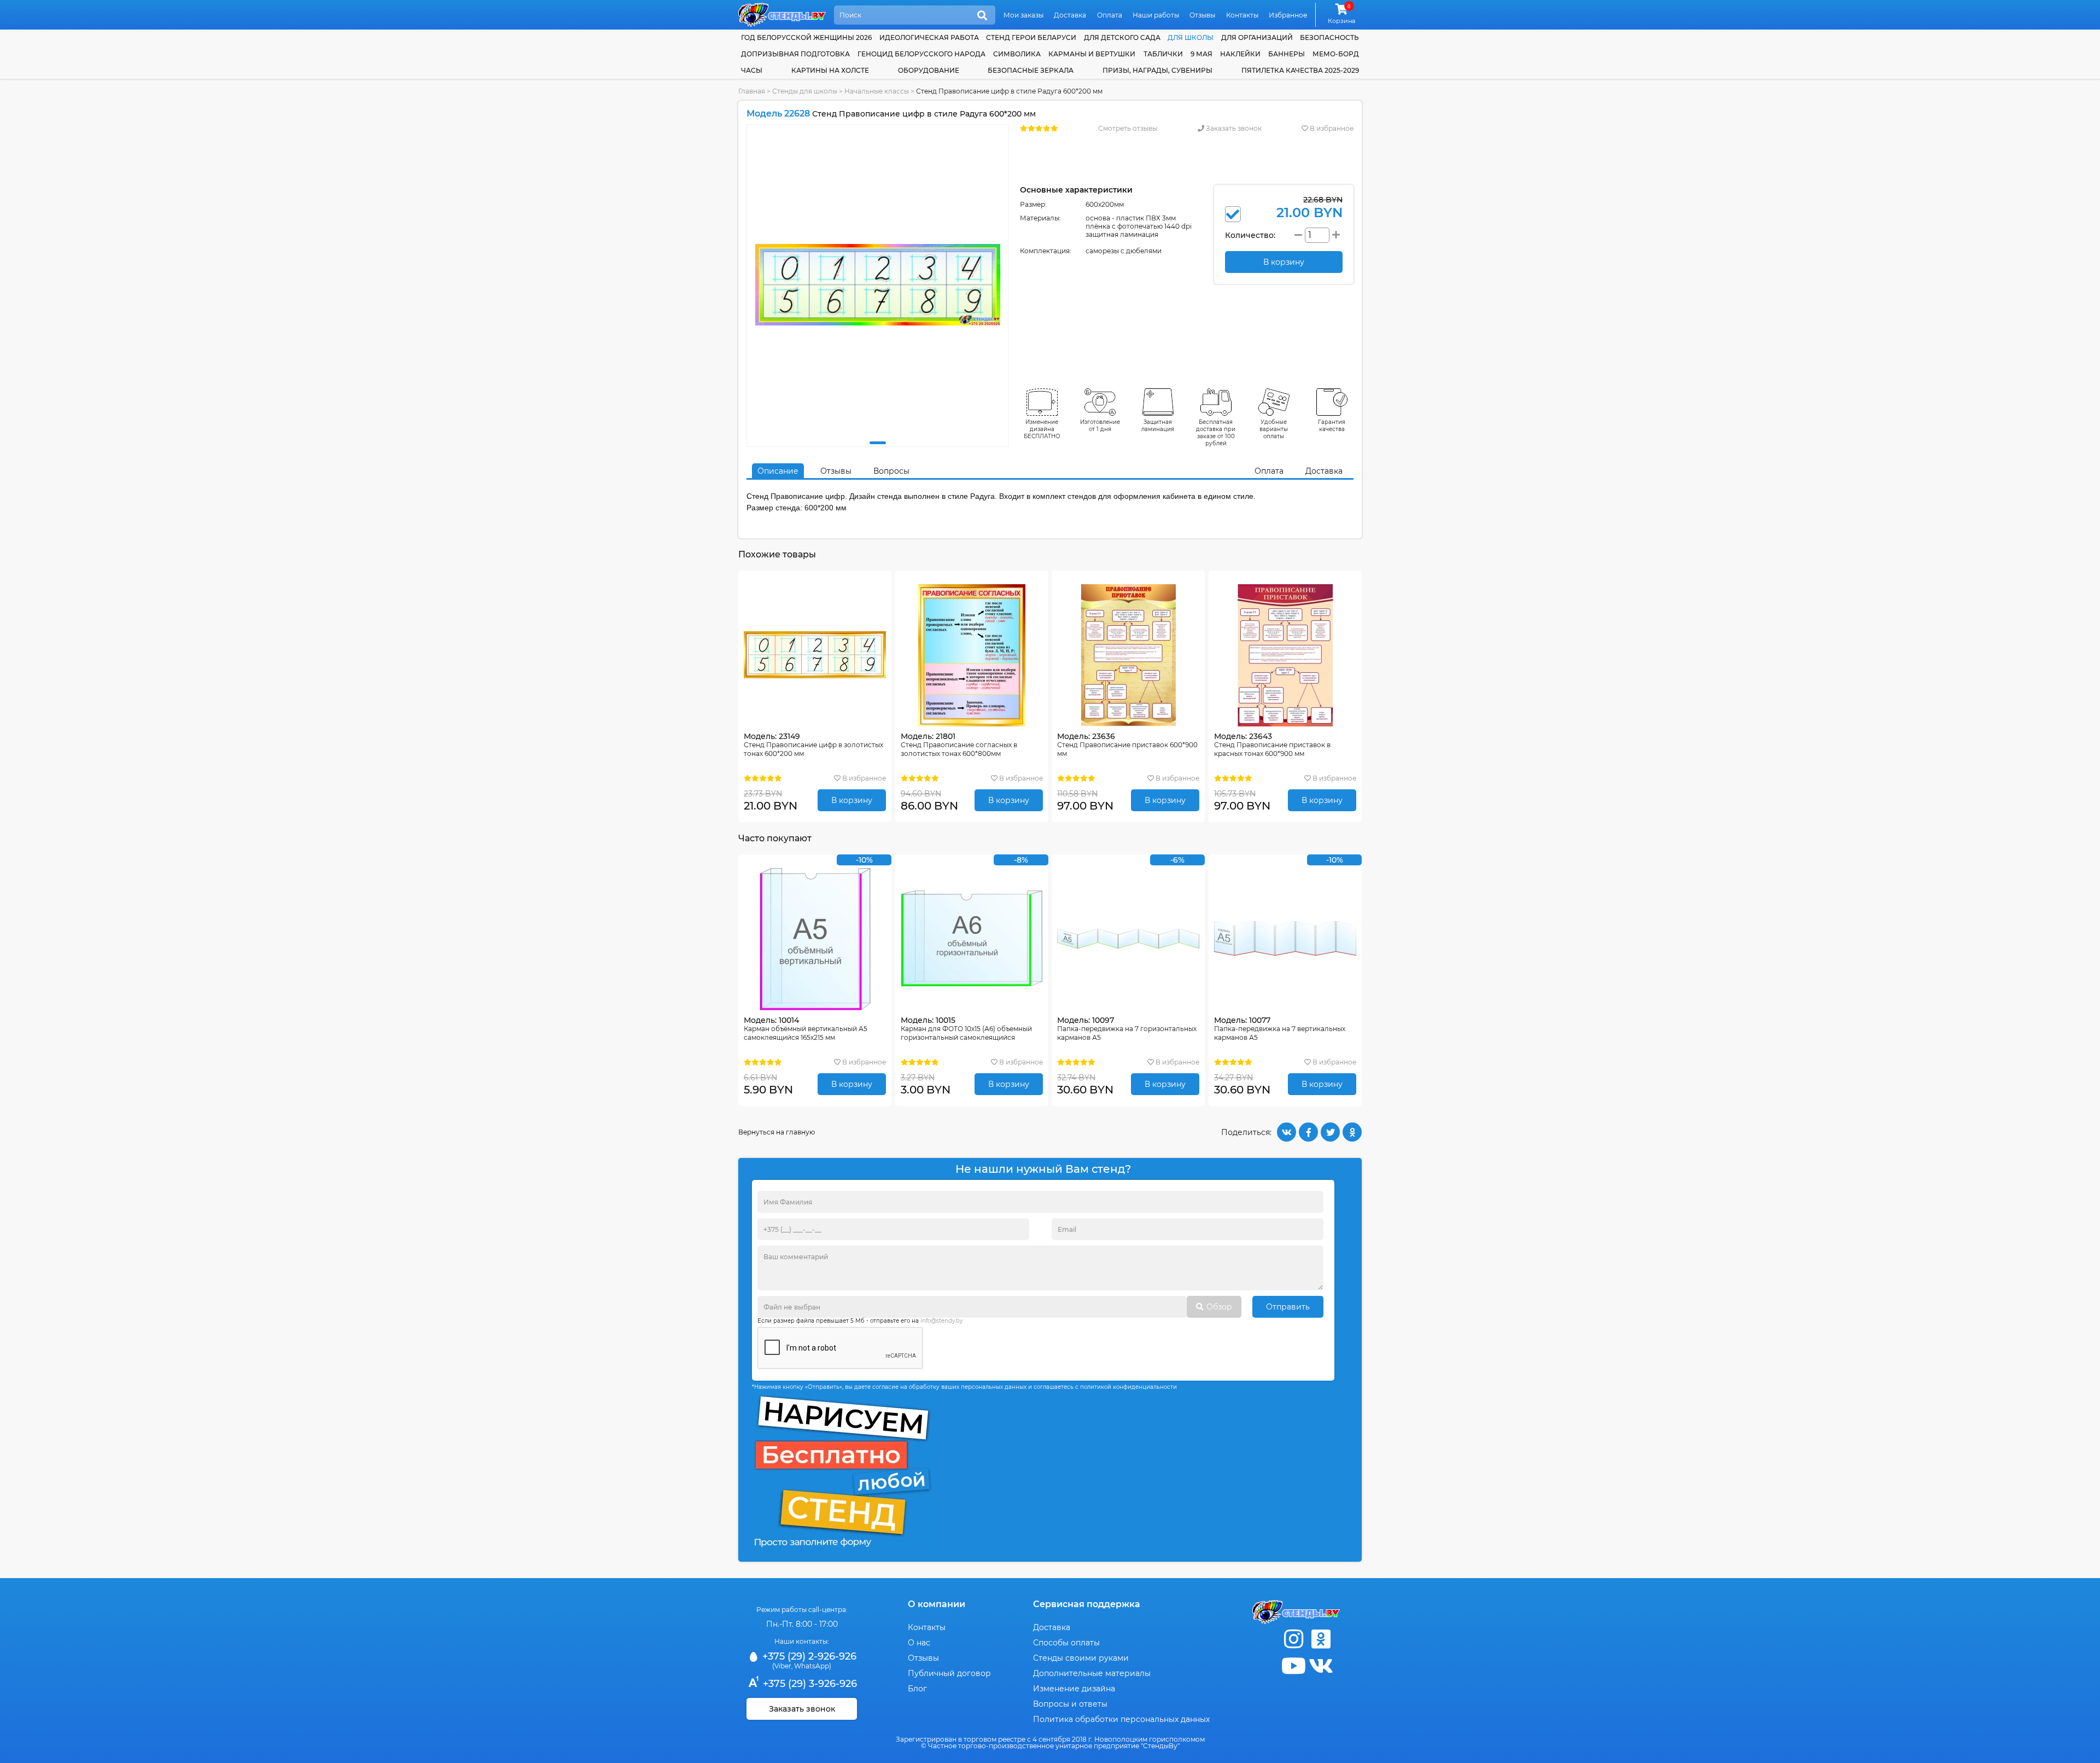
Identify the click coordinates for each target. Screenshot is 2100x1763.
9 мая (1201, 54)
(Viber (782, 1666)
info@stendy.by (941, 1321)
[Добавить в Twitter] (1330, 1132)
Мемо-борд (1336, 54)
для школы (1191, 37)
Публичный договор (949, 1673)
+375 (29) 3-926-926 (809, 1684)
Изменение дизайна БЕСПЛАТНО (1042, 429)
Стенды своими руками (1081, 1658)
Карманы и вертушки (1092, 54)
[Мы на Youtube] (1293, 1666)
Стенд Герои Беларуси (1031, 37)
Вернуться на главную (777, 1132)
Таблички (1163, 54)
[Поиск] (982, 16)
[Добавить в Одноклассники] (1352, 1132)
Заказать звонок (1233, 128)
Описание (778, 471)
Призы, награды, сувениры (1157, 70)
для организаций (1257, 37)
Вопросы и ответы (1070, 1704)
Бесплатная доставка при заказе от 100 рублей (1216, 433)
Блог (917, 1689)
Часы (752, 70)
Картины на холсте (830, 70)
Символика (1017, 54)
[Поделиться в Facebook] (1308, 1132)
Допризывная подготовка (795, 54)
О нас (919, 1643)
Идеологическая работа (929, 37)
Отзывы (1202, 15)
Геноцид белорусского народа (921, 54)
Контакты (1242, 15)
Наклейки (1240, 54)
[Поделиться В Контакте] (1287, 1132)
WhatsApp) (813, 1666)
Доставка (1070, 15)
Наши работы (1156, 15)
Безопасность (1329, 37)
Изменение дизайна (1074, 1689)
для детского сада (1122, 37)
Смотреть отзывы (1128, 128)
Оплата (1110, 15)
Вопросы (891, 471)
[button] (878, 443)
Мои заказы (1023, 15)
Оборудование (929, 70)
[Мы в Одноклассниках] (1321, 1639)
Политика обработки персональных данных (1121, 1719)
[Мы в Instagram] (1293, 1639)
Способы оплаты (1066, 1643)
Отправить (1288, 1307)
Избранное (1288, 15)
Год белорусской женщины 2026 (806, 37)
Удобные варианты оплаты (1274, 429)
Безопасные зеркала (1031, 70)
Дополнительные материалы (1092, 1673)
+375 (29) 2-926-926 (808, 1656)
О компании (937, 1604)
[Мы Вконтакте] (1321, 1666)
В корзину (852, 800)
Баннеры (1287, 54)
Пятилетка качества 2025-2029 (1300, 70)
